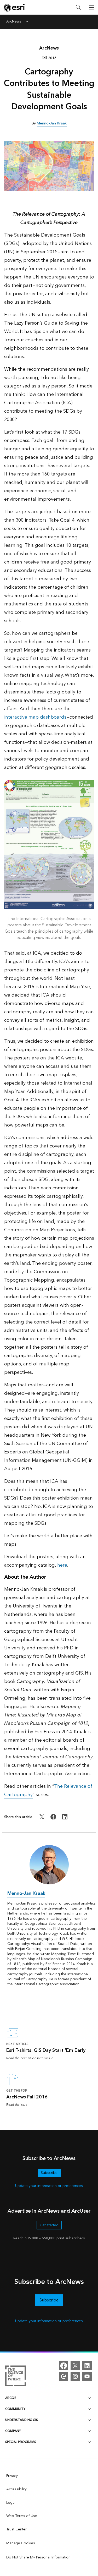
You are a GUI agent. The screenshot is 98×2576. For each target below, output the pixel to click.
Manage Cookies (21, 2543)
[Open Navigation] (91, 7)
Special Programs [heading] (21, 2442)
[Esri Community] (64, 2376)
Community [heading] (15, 2409)
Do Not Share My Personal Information (38, 2557)
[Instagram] (75, 2376)
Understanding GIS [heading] (22, 2420)
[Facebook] (64, 2366)
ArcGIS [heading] (11, 2398)
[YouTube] (87, 2376)
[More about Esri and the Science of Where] (16, 2377)
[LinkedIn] (87, 2366)
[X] (75, 2366)
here (62, 1565)
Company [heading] (13, 2431)
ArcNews (14, 22)
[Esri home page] (15, 8)
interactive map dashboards (35, 717)
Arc (49, 48)
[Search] (78, 7)
